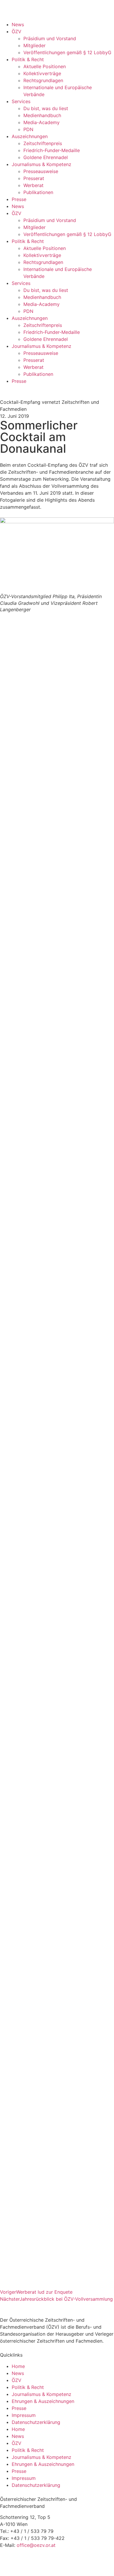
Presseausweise (41, 171)
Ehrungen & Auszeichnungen (43, 2401)
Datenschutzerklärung (36, 2422)
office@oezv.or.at (36, 2545)
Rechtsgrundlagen (43, 80)
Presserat (34, 178)
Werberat (33, 185)
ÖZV (17, 31)
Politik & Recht (28, 59)
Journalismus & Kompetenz (42, 164)
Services (21, 101)
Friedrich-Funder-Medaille (52, 150)
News (18, 24)
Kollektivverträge (42, 73)
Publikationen (38, 192)
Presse (19, 199)
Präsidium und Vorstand (50, 38)
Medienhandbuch (42, 115)
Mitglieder (34, 45)
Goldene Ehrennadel (46, 157)
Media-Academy (42, 122)
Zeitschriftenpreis (43, 143)
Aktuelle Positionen (45, 66)
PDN (28, 129)
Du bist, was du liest (46, 108)
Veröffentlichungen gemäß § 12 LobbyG (67, 52)
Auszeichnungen (30, 136)
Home (18, 2366)
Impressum (24, 2415)
